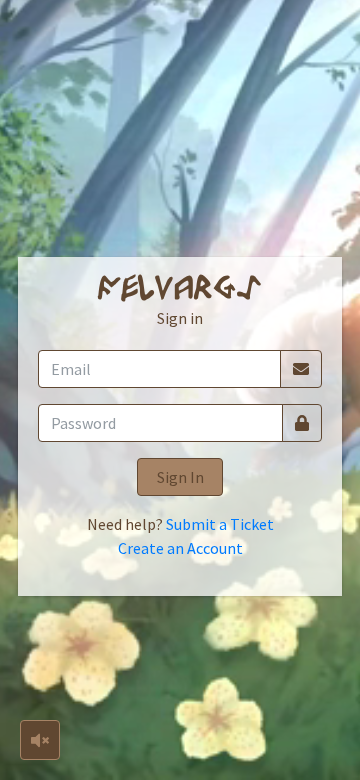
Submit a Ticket (220, 524)
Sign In (180, 477)
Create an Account (180, 548)
